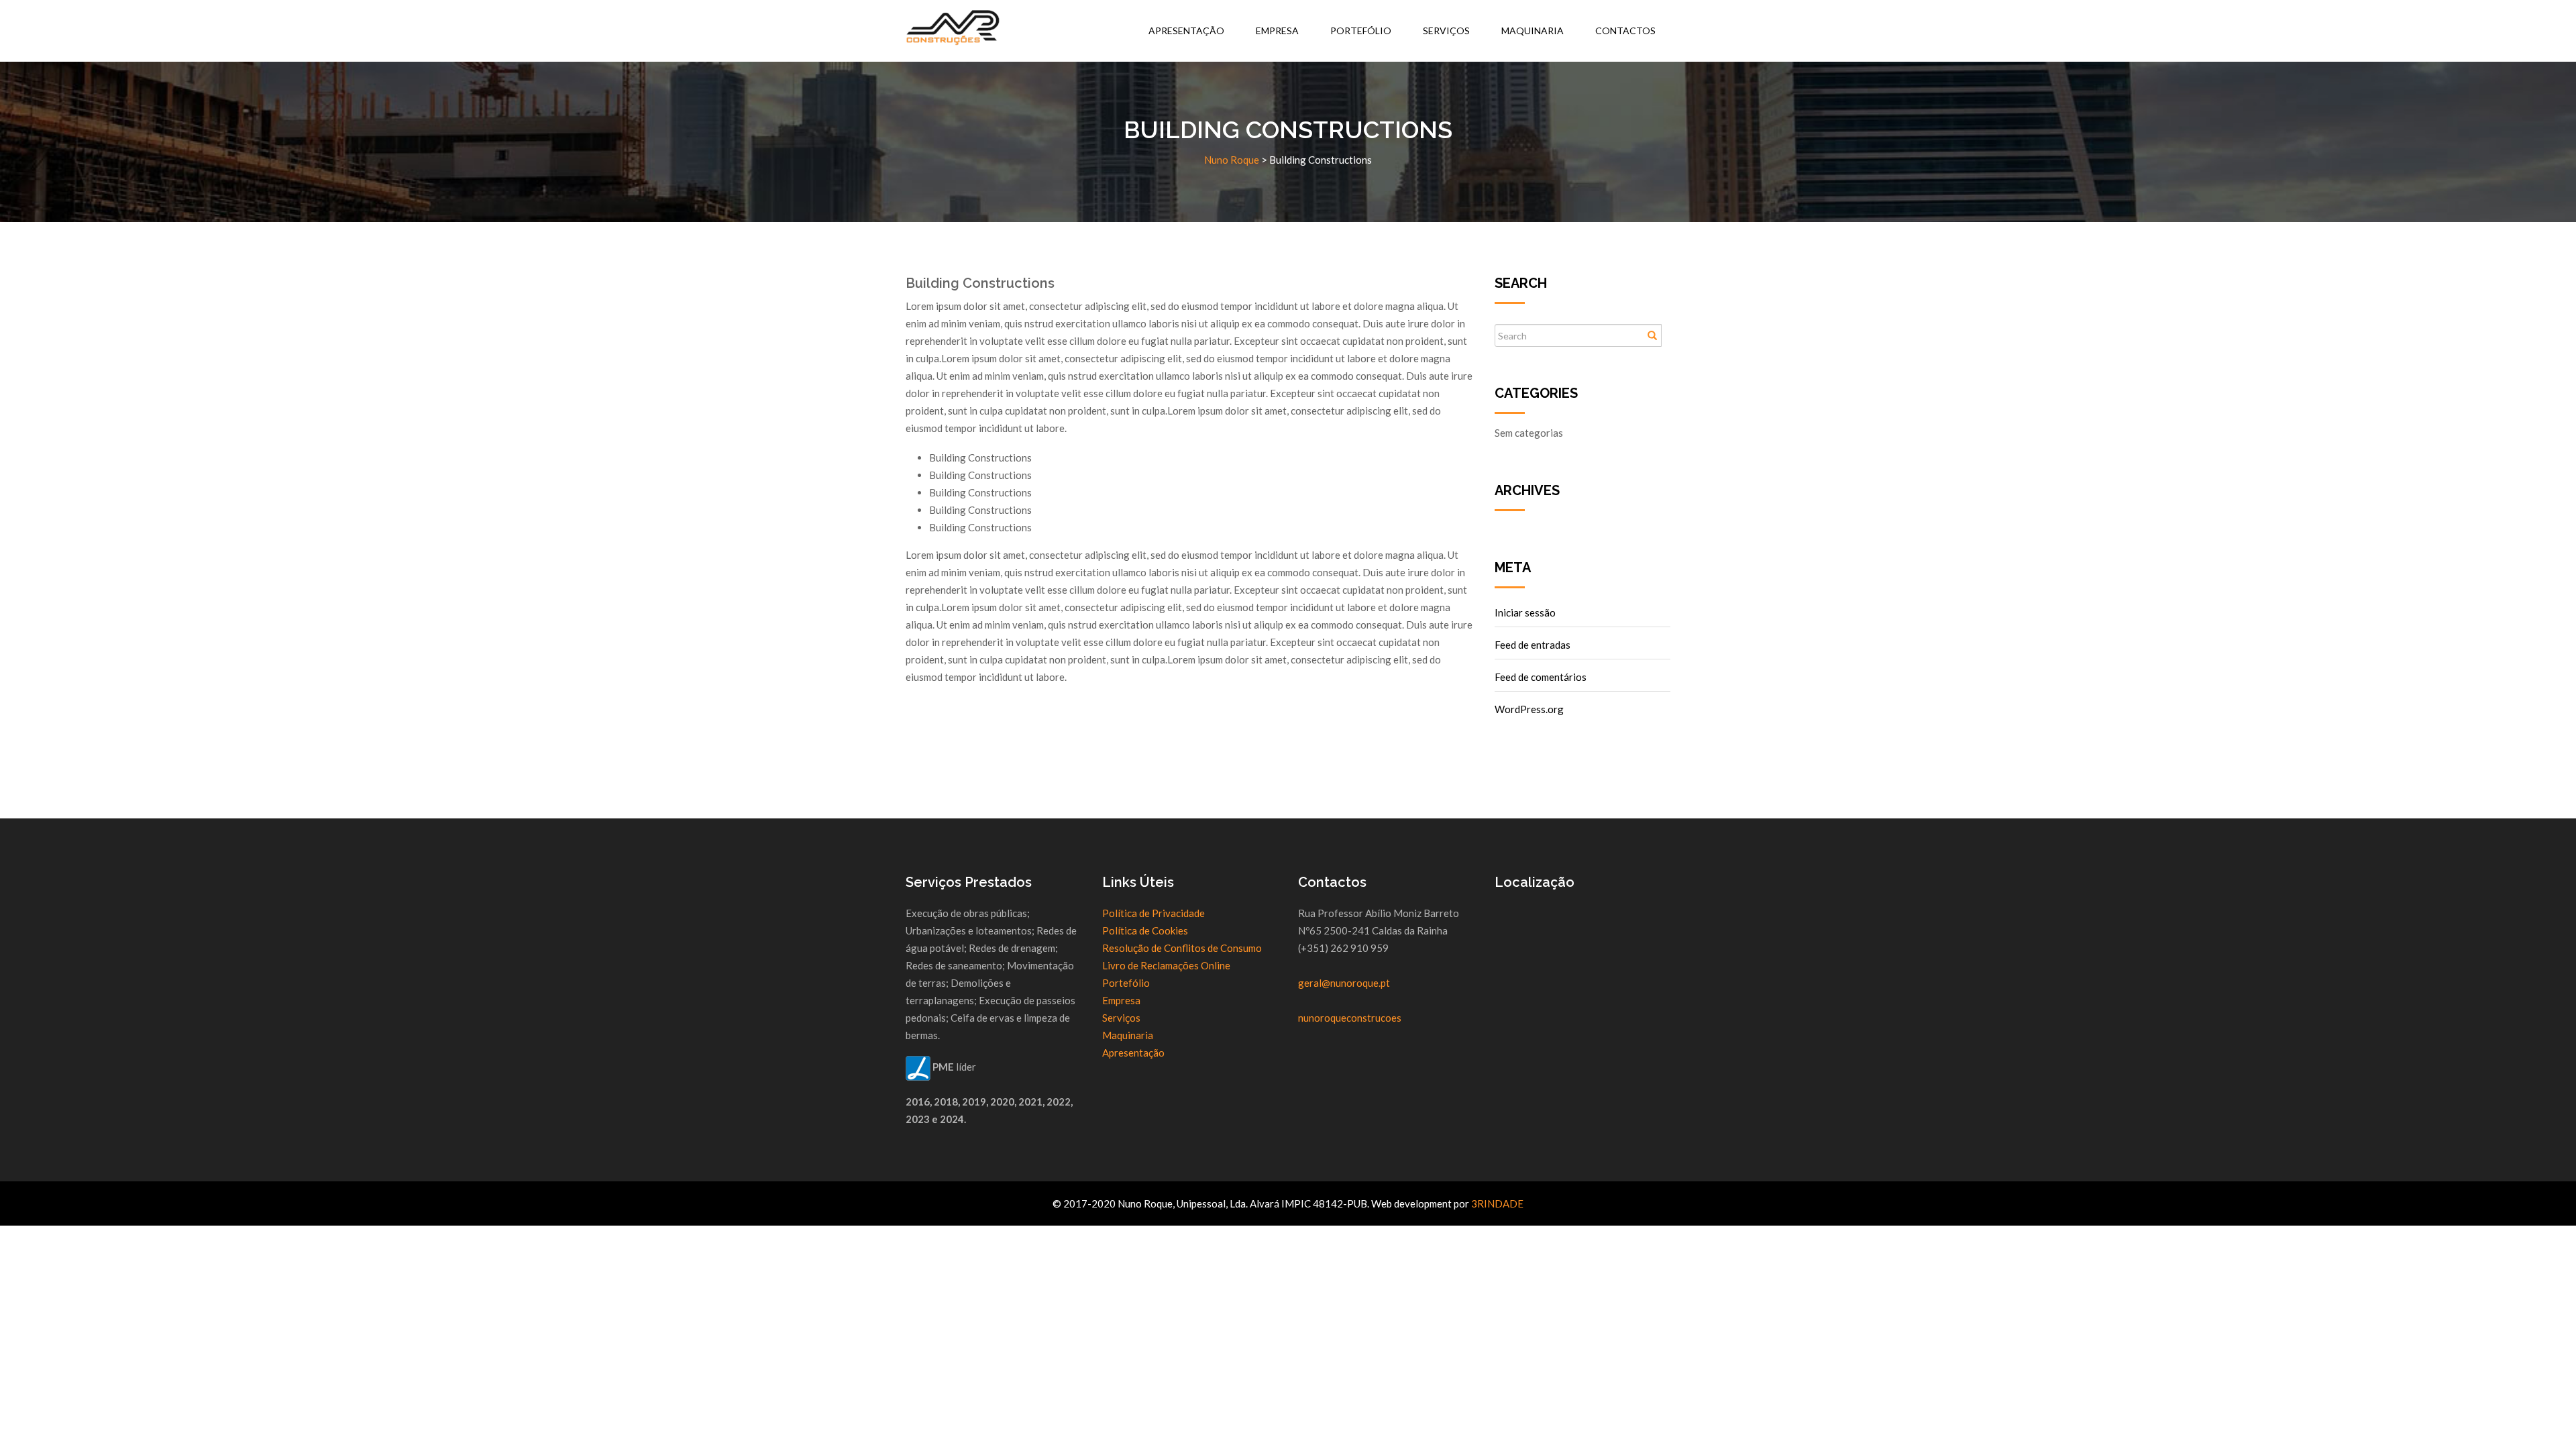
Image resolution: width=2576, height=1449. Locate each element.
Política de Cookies (1145, 930)
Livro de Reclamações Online (1166, 965)
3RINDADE (1497, 1203)
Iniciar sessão (1525, 612)
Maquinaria (1533, 31)
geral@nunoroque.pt (1344, 983)
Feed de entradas (1533, 645)
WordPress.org (1529, 709)
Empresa (1277, 31)
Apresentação (1186, 31)
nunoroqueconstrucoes (1350, 1018)
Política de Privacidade (1153, 913)
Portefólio (1361, 31)
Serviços (1446, 31)
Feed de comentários (1541, 677)
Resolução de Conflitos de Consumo (1182, 948)
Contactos (1625, 31)
